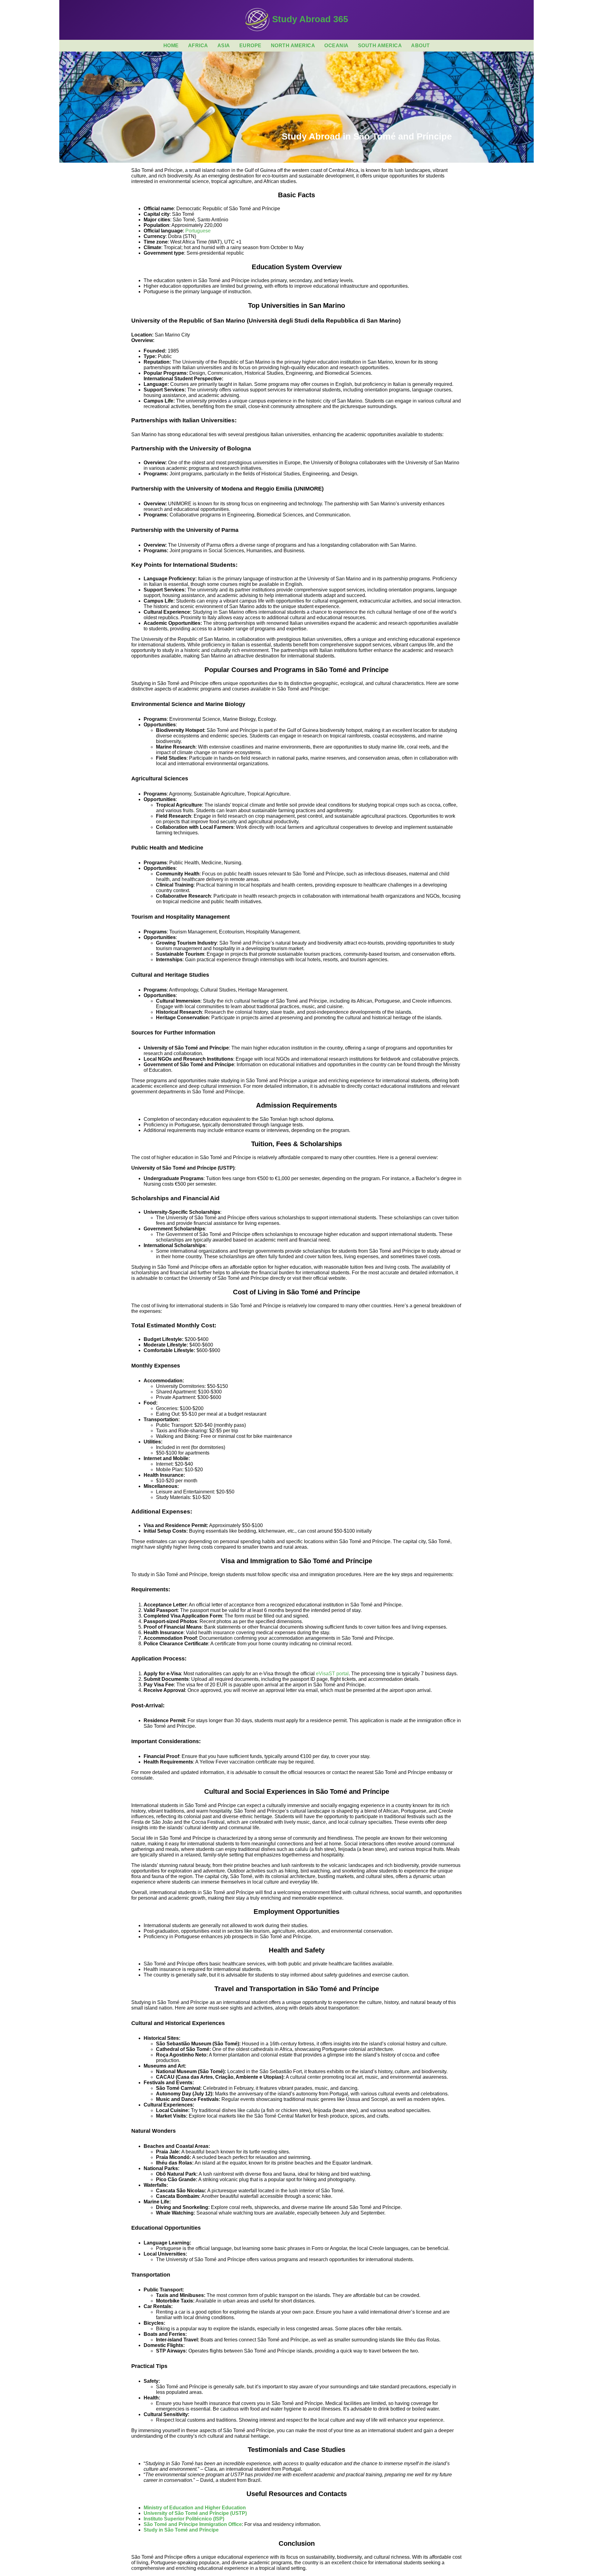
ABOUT (421, 46)
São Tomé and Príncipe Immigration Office (193, 2524)
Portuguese (198, 231)
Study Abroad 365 (309, 19)
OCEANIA (336, 46)
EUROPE (250, 46)
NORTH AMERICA (293, 46)
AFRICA (198, 46)
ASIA (224, 46)
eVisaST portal (332, 1674)
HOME (171, 46)
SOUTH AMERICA (380, 46)
